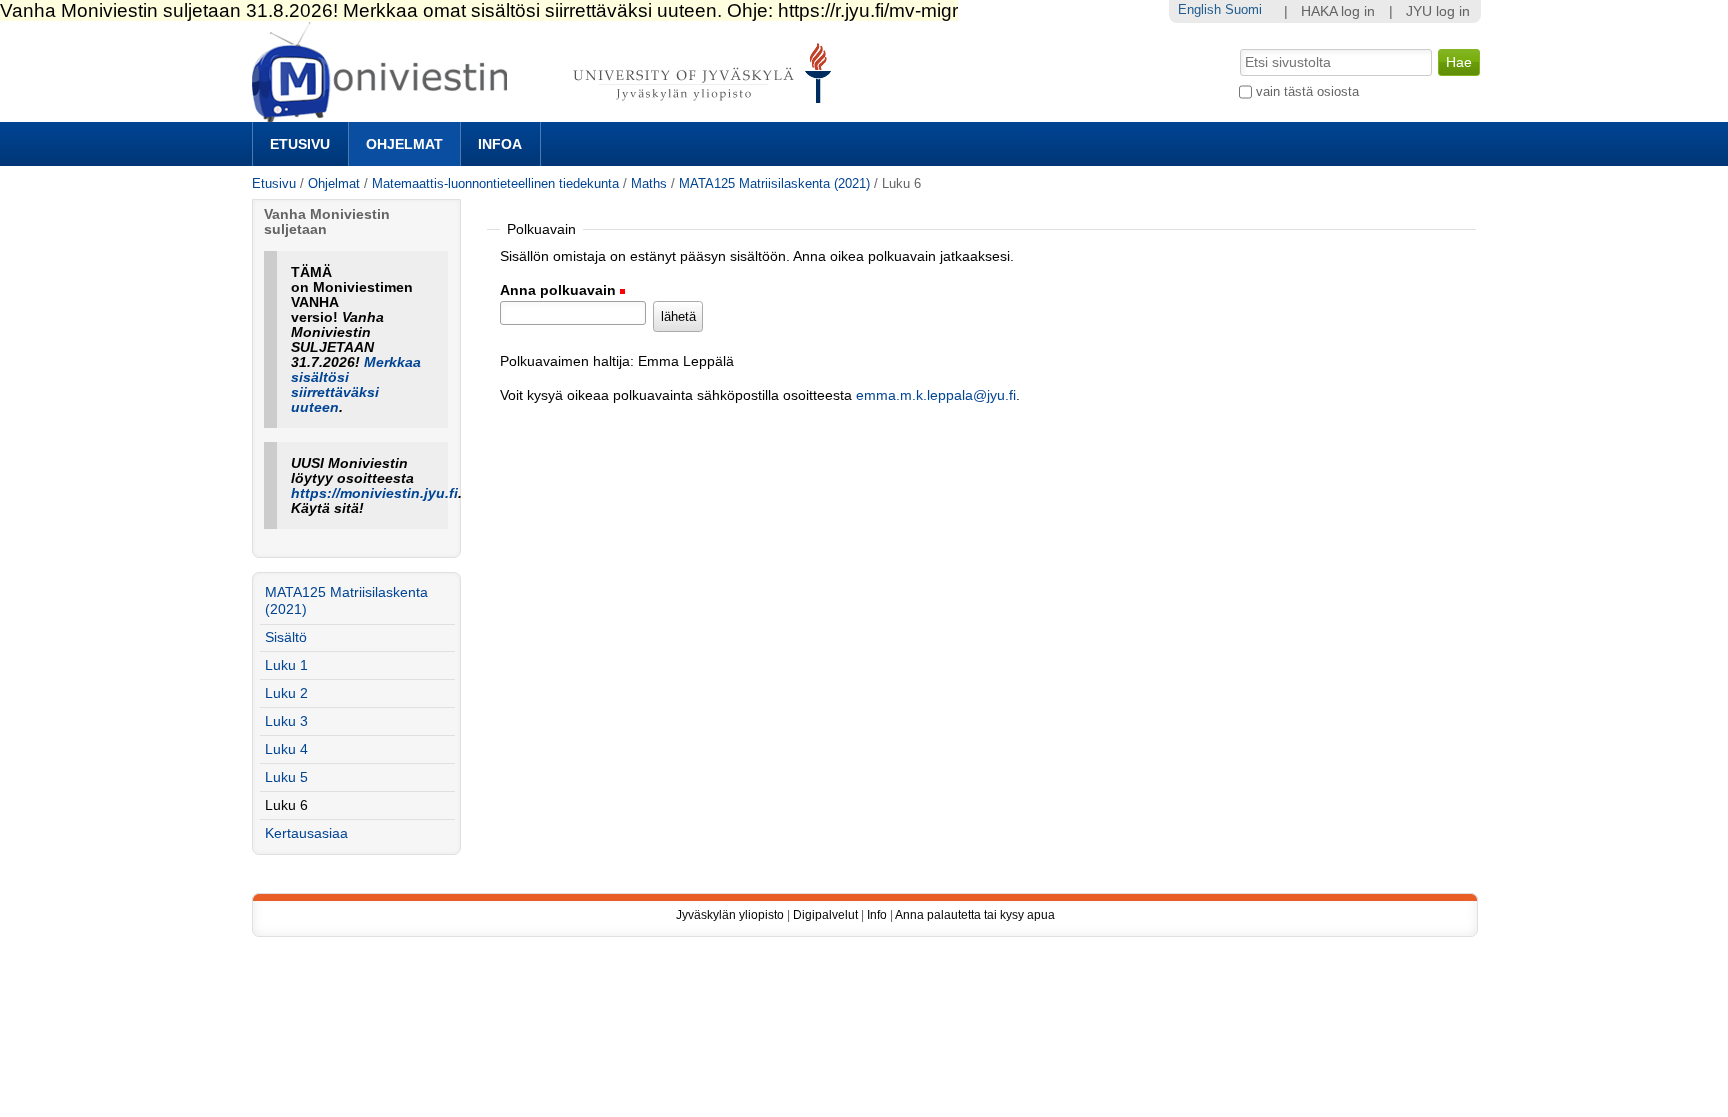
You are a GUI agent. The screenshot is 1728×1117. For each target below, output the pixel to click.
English (1199, 9)
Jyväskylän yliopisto (730, 915)
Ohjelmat (404, 144)
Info (877, 915)
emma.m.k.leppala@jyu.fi (936, 395)
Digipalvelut (825, 915)
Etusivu (300, 144)
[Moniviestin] (547, 113)
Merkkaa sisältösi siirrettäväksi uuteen (356, 385)
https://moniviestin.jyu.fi (374, 493)
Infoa (500, 144)
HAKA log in (1338, 11)
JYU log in (1438, 11)
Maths (649, 183)
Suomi (1243, 9)
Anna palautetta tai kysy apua (975, 915)
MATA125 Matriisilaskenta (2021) (774, 183)
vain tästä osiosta (1307, 91)
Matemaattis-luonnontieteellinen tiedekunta (495, 183)
